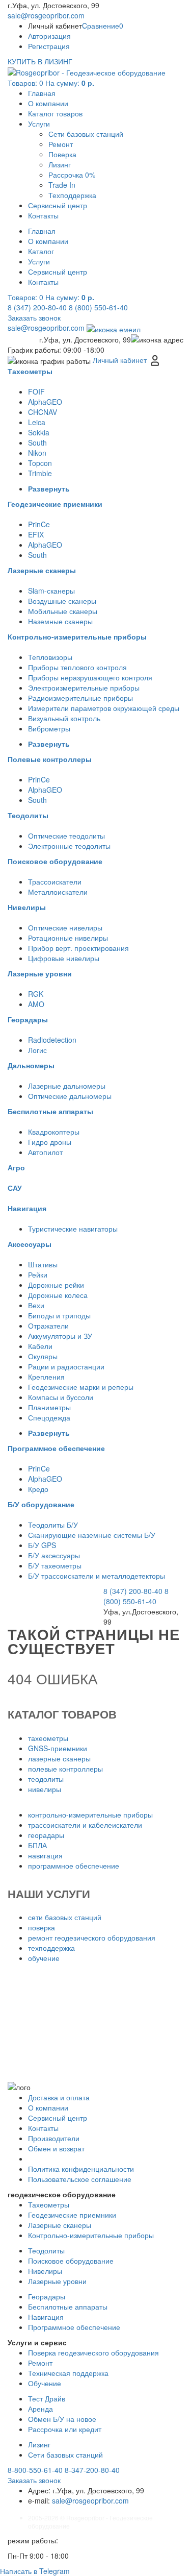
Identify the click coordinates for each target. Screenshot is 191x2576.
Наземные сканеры (60, 621)
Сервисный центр (58, 205)
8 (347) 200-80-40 (37, 307)
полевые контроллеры (65, 1769)
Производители (54, 2138)
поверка (42, 1927)
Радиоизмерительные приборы (80, 698)
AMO (36, 1004)
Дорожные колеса (58, 1295)
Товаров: (51, 83)
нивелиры (45, 1789)
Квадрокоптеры (54, 1132)
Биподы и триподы (59, 1315)
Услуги (39, 124)
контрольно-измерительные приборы (90, 1814)
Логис (37, 1050)
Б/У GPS (42, 1545)
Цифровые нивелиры (64, 958)
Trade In (62, 185)
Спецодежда (49, 1417)
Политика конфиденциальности (81, 2169)
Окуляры (43, 1356)
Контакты (43, 215)
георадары (46, 1835)
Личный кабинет (121, 360)
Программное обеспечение (74, 2327)
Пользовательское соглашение (80, 2179)
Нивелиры (45, 2271)
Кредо (38, 1489)
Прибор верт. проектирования (78, 948)
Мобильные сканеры (63, 611)
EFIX (36, 534)
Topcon (40, 463)
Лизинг (60, 164)
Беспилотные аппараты (68, 2307)
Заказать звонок (34, 317)
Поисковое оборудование (71, 2261)
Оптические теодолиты (66, 836)
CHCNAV (43, 412)
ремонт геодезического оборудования (92, 1937)
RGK (36, 994)
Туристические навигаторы (73, 1229)
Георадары (47, 2296)
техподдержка (51, 1948)
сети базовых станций (65, 1917)
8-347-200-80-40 (92, 2470)
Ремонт (61, 144)
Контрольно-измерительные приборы (91, 2235)
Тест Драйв (47, 2398)
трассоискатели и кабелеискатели (85, 1825)
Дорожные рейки (56, 1285)
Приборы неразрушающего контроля (90, 677)
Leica (37, 422)
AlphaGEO (45, 402)
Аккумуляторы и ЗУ (60, 1336)
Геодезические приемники (72, 2215)
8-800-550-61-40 (35, 2470)
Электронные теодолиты (69, 846)
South (37, 443)
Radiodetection (52, 1040)
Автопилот (45, 1152)
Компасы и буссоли (61, 1397)
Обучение (45, 2383)
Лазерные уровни (57, 2281)
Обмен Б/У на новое (62, 2419)
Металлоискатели (58, 892)
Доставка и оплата (59, 2097)
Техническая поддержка (68, 2373)
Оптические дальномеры (70, 1096)
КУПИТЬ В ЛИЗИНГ (40, 61)
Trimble (40, 473)
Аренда (40, 2409)
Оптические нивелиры (65, 927)
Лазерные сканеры (60, 2225)
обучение (44, 1958)
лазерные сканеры (59, 1758)
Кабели (40, 1346)
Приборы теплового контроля (77, 667)
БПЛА (37, 1845)
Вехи (36, 1305)
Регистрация (49, 46)
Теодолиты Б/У (53, 1525)
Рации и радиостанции (66, 1366)
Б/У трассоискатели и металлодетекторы (97, 1576)
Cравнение (103, 26)
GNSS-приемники (58, 1748)
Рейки (38, 1274)
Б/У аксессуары (54, 1555)
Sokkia (39, 432)
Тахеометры (49, 2204)
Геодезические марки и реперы (81, 1387)
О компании (48, 103)
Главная (42, 93)
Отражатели (48, 1326)
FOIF (36, 391)
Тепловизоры (50, 657)
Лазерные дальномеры (67, 1086)
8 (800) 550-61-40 (98, 307)
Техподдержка (72, 195)
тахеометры (48, 1738)
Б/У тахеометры (55, 1565)
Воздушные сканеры (62, 601)
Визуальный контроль (64, 718)
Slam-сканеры (51, 591)
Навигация (46, 2317)
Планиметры (49, 1407)
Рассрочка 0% (72, 175)
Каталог (41, 251)
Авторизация (49, 36)
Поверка (62, 154)
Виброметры (49, 728)
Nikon (37, 453)
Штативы (43, 1264)
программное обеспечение (74, 1866)
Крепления (46, 1377)
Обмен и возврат (56, 2148)
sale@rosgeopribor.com (46, 15)
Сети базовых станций (86, 134)
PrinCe (39, 524)
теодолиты (46, 1779)
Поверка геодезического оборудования (93, 2352)
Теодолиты (46, 2250)
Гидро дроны (50, 1142)
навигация (45, 1855)
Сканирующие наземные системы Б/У (92, 1535)
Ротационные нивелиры (68, 938)
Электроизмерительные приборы (84, 688)
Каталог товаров (55, 113)
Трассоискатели (55, 881)
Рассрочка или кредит (65, 2429)
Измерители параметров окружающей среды (104, 708)
